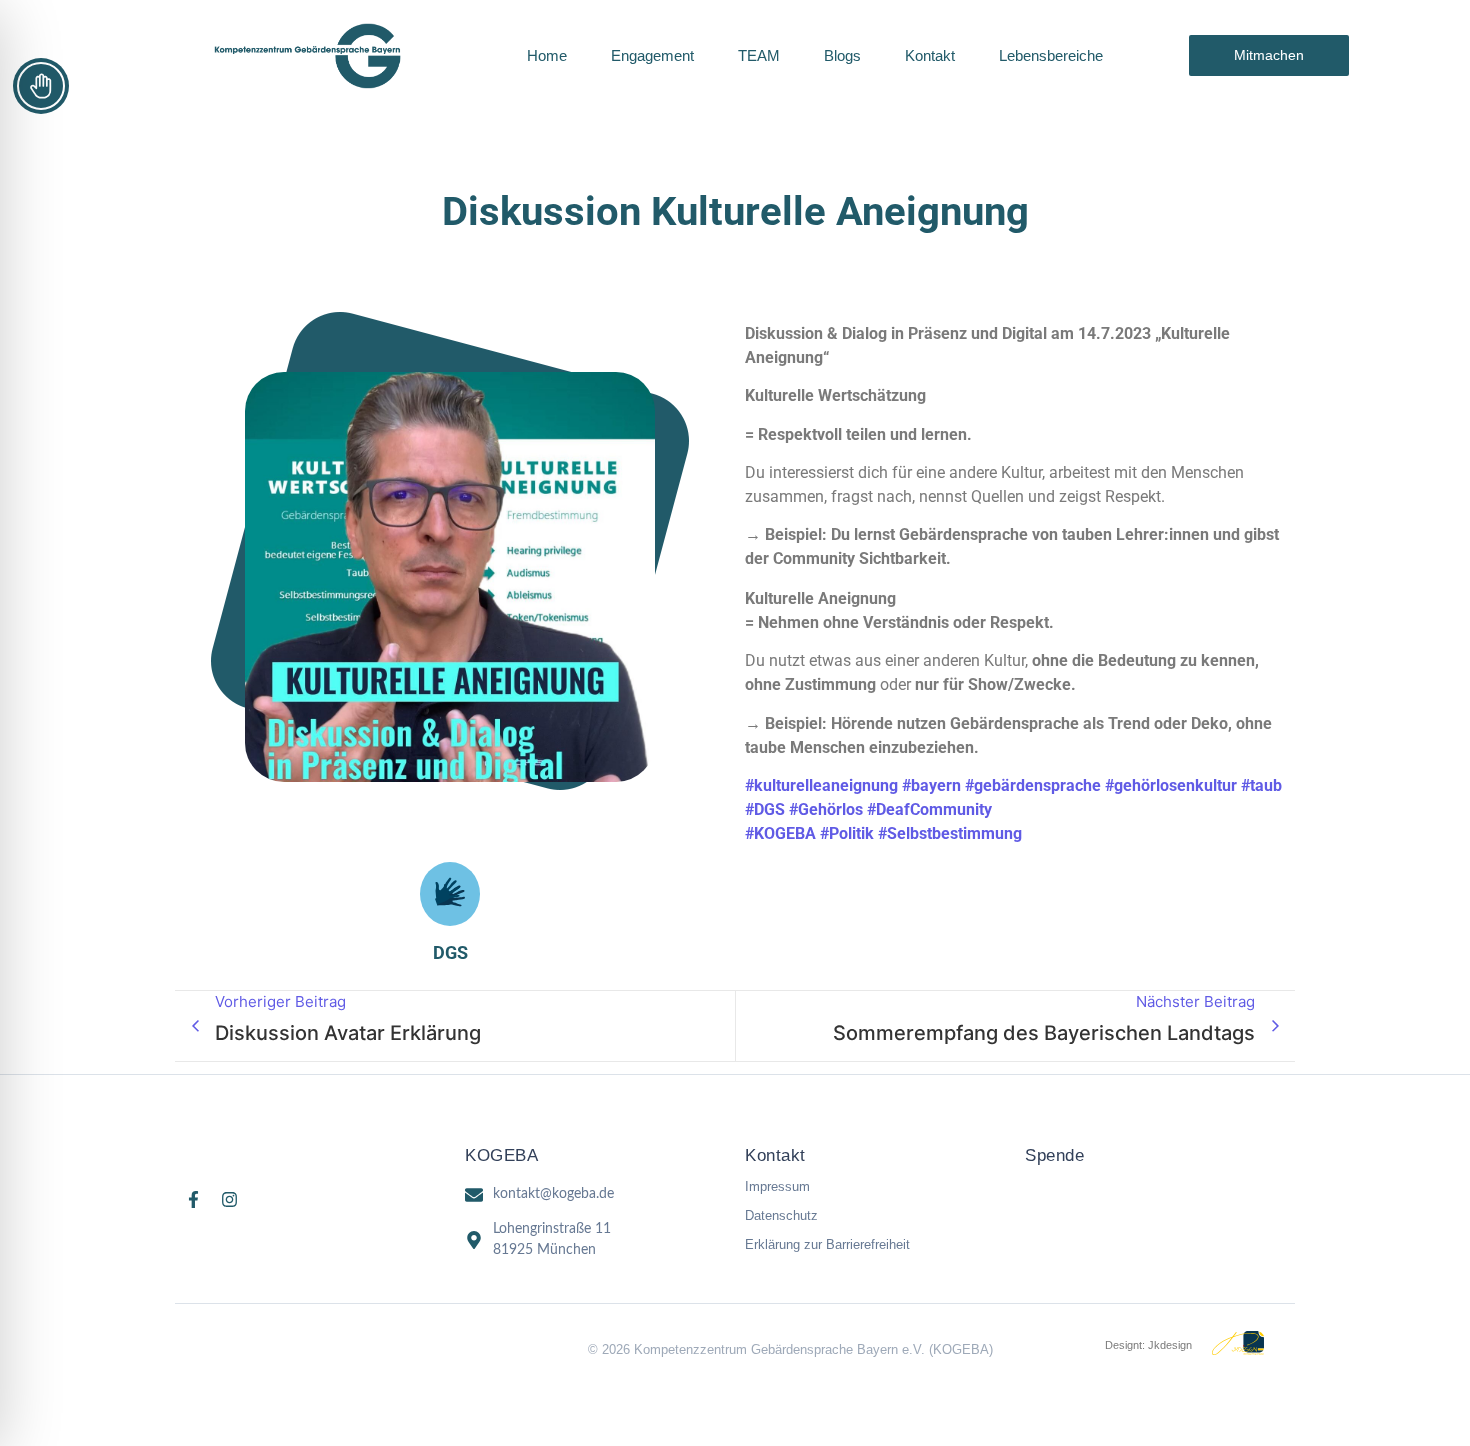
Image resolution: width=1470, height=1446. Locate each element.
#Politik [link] (847, 833)
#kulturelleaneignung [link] (821, 785)
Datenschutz (781, 1215)
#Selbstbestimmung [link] (950, 833)
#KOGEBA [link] (780, 833)
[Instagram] (229, 1199)
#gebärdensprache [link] (1033, 785)
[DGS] (450, 894)
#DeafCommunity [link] (929, 809)
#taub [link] (1261, 785)
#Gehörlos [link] (826, 809)
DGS (450, 952)
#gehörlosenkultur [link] (1171, 785)
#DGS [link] (765, 809)
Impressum (777, 1186)
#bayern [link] (931, 785)
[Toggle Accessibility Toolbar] (41, 86)
